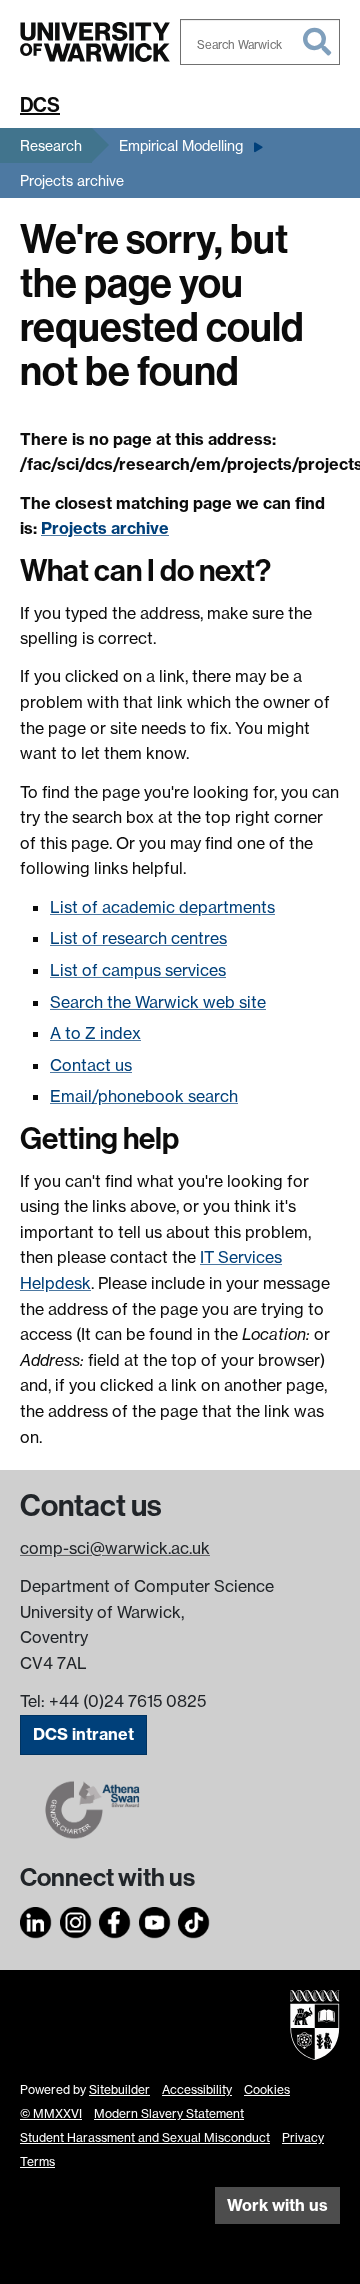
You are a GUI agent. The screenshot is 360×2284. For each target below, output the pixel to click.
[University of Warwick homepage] (95, 42)
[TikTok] (194, 1919)
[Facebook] (115, 1919)
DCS (40, 105)
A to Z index (95, 1033)
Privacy (303, 2137)
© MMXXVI (51, 2113)
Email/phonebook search (144, 1096)
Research (51, 145)
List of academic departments (162, 907)
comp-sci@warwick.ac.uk (115, 1548)
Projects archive (72, 180)
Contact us (91, 1065)
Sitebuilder (119, 2089)
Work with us (277, 2205)
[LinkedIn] (36, 1919)
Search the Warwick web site (158, 1002)
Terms (37, 2161)
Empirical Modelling (181, 145)
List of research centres (138, 938)
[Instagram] (76, 1919)
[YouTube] (155, 1919)
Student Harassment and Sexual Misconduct (145, 2137)
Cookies (267, 2089)
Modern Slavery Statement (169, 2113)
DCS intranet (83, 1734)
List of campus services (138, 970)
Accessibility (197, 2089)
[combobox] (260, 42)
